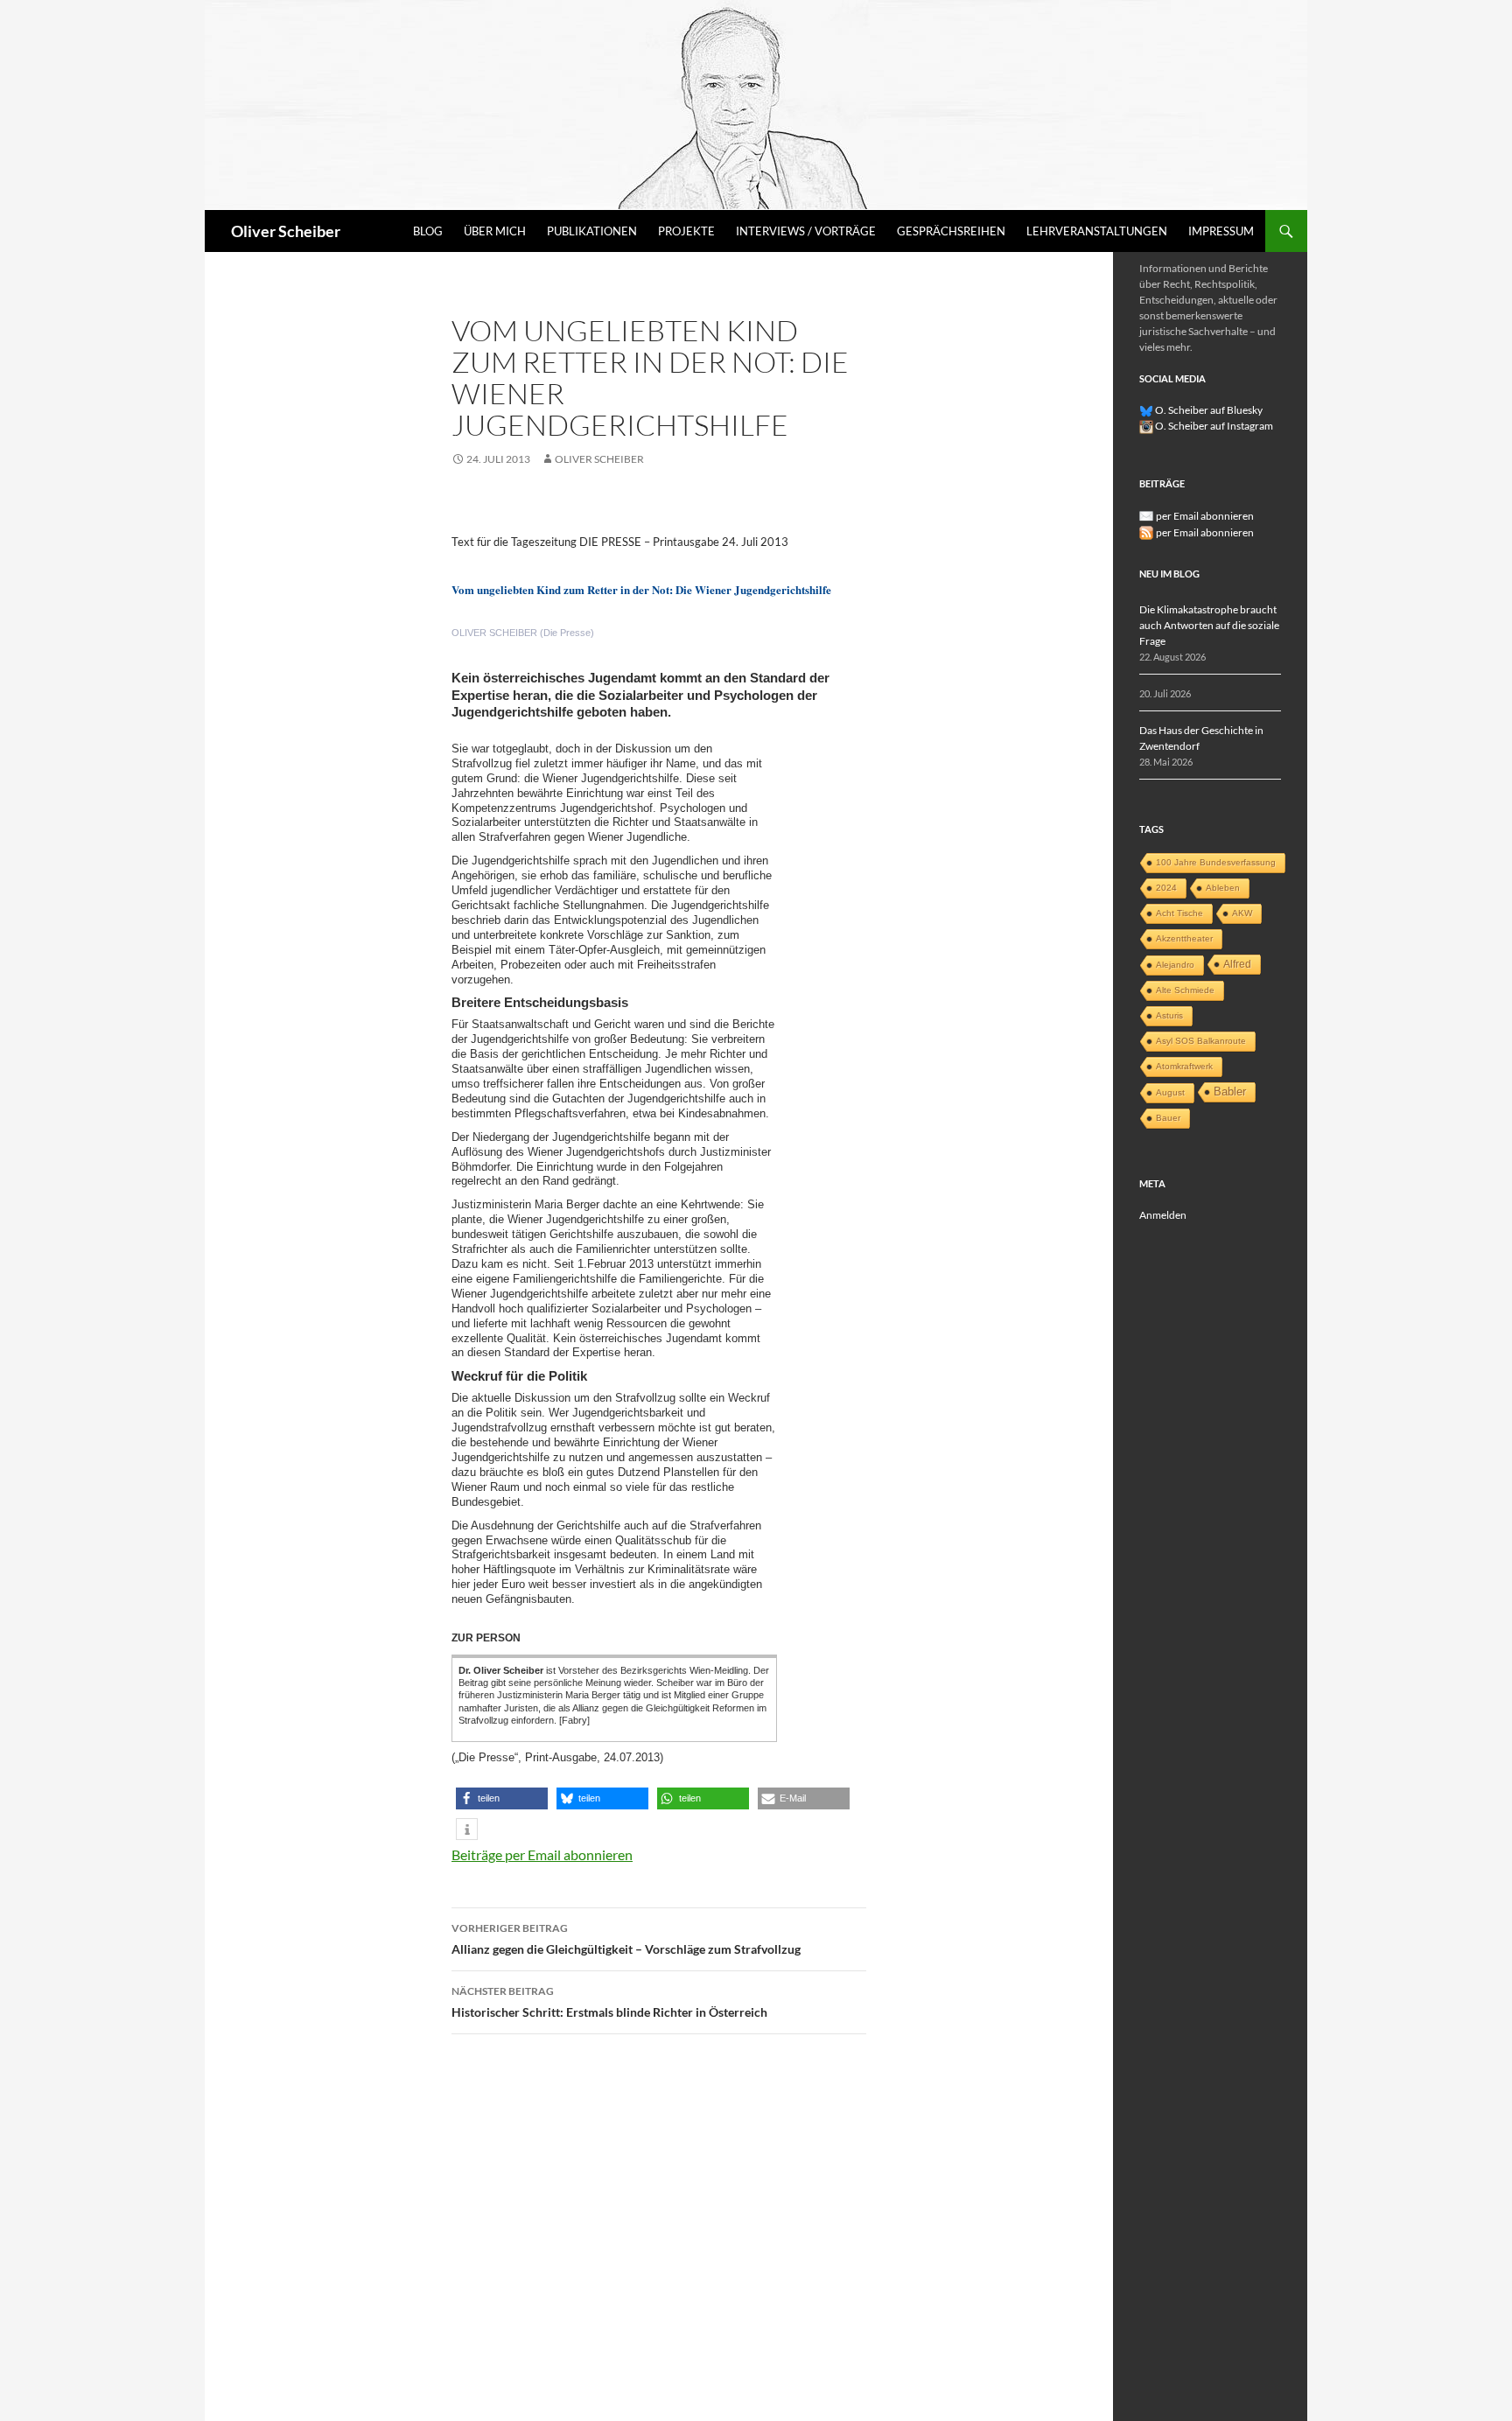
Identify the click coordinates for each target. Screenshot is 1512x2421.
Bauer (1168, 1118)
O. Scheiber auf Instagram (1213, 426)
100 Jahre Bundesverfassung (1216, 862)
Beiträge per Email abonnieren (542, 1854)
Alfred (1237, 964)
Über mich (495, 231)
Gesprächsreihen (951, 231)
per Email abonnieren (1205, 516)
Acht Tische (1179, 913)
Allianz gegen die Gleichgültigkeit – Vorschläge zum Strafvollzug (626, 1939)
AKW (1242, 913)
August (1170, 1092)
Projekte (686, 231)
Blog (428, 231)
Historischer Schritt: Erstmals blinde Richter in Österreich (609, 2002)
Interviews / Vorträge (806, 231)
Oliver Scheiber (286, 231)
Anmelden (1163, 1215)
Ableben (1223, 888)
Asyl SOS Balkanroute (1201, 1041)
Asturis (1169, 1015)
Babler (1230, 1092)
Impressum (1221, 231)
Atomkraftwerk (1184, 1066)
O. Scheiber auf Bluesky (1208, 410)
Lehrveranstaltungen (1097, 231)
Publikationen (592, 231)
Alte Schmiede (1185, 990)
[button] (502, 1798)
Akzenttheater (1184, 938)
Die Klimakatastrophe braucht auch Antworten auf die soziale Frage (1209, 625)
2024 (1166, 888)
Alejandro (1175, 965)
